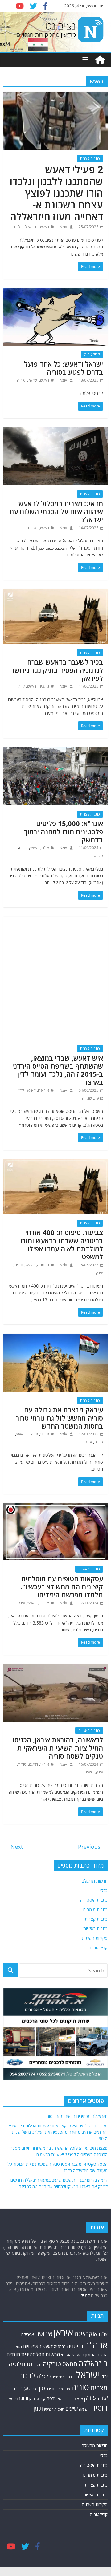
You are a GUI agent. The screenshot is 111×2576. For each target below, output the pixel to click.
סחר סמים (63, 2389)
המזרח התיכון (97, 2355)
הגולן (18, 2347)
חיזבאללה (30, 227)
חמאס (70, 2364)
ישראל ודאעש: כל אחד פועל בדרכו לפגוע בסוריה (64, 368)
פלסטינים (95, 856)
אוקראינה (86, 2334)
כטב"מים (58, 2377)
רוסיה (99, 2407)
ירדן (21, 1090)
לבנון (17, 227)
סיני (35, 2389)
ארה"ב (33, 1434)
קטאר (11, 2399)
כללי (104, 1890)
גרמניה (44, 686)
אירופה (43, 1090)
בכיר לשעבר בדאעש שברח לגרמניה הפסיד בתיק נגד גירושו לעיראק (58, 670)
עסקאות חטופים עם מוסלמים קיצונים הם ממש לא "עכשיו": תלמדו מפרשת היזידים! (62, 1587)
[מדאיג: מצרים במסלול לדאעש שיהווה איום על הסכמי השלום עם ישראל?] (55, 431)
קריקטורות (92, 354)
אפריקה (28, 2334)
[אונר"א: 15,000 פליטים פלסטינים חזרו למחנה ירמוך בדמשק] (55, 751)
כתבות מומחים (95, 1909)
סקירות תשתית (95, 1938)
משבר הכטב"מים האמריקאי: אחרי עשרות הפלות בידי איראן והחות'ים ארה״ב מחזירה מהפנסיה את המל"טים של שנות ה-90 (58, 2132)
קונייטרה (39, 2399)
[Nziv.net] (100, 60)
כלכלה (43, 2376)
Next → (13, 1847)
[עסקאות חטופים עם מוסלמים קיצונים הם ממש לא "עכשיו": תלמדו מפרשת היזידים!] (55, 1507)
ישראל (33, 380)
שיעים (89, 1772)
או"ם (45, 848)
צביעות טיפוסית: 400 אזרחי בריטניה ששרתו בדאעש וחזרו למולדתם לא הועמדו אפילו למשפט (62, 1244)
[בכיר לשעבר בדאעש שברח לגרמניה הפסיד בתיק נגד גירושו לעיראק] (55, 593)
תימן (38, 2408)
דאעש (45, 227)
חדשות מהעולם (95, 1881)
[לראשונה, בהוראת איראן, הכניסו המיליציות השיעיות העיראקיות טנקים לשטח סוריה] (55, 1668)
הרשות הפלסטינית (41, 2354)
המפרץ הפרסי (73, 2355)
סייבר (50, 2389)
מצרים (33, 528)
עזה (103, 2397)
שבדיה (87, 1098)
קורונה (24, 2398)
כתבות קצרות (90, 159)
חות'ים (13, 2354)
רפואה (84, 2409)
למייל (85, 2295)
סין (42, 2388)
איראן (45, 1434)
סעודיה (22, 2388)
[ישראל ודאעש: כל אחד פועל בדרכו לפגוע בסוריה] (55, 292)
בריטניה (43, 1265)
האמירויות (32, 2346)
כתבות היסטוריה (94, 1900)
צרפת (99, 1098)
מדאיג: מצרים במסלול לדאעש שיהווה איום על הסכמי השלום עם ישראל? (56, 512)
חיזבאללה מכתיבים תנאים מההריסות (77, 2116)
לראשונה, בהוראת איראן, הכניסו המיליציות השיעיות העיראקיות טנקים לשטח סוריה (58, 1748)
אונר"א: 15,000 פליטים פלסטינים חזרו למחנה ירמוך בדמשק (64, 831)
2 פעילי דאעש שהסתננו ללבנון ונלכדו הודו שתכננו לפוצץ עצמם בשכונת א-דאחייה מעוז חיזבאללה (56, 193)
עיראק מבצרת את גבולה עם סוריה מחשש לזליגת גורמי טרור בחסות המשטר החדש (59, 1418)
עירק (21, 686)
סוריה (21, 380)
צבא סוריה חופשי (70, 2399)
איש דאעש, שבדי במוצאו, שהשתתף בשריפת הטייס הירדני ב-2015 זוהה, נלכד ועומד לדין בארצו (58, 1070)
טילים (38, 2365)
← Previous (93, 1847)
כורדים (70, 2377)
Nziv (63, 227)
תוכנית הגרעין (54, 2409)
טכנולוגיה (21, 2364)
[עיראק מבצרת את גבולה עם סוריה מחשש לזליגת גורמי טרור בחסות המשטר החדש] (55, 1337)
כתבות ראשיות (89, 1569)
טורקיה (52, 2364)
